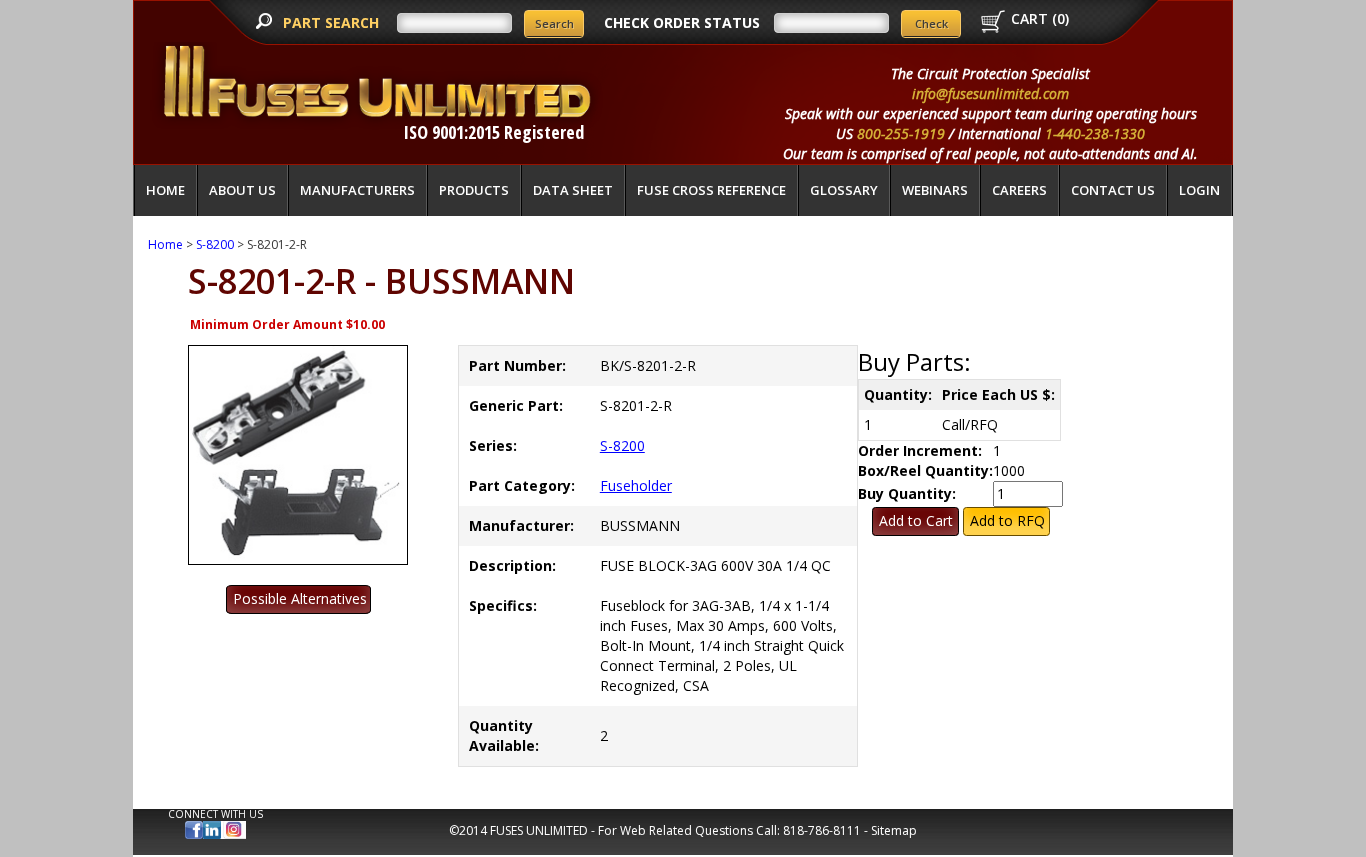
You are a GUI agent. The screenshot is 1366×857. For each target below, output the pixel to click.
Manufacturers (357, 190)
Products (474, 190)
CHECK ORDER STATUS (682, 22)
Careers (1019, 190)
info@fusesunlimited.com (990, 93)
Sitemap (894, 830)
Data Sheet (573, 190)
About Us (242, 190)
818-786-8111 (822, 830)
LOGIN (1199, 190)
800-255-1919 (901, 133)
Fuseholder (636, 485)
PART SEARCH (333, 22)
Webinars (935, 190)
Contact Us (1113, 190)
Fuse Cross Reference (711, 190)
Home (165, 190)
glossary (844, 190)
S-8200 (215, 244)
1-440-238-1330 (1095, 133)
